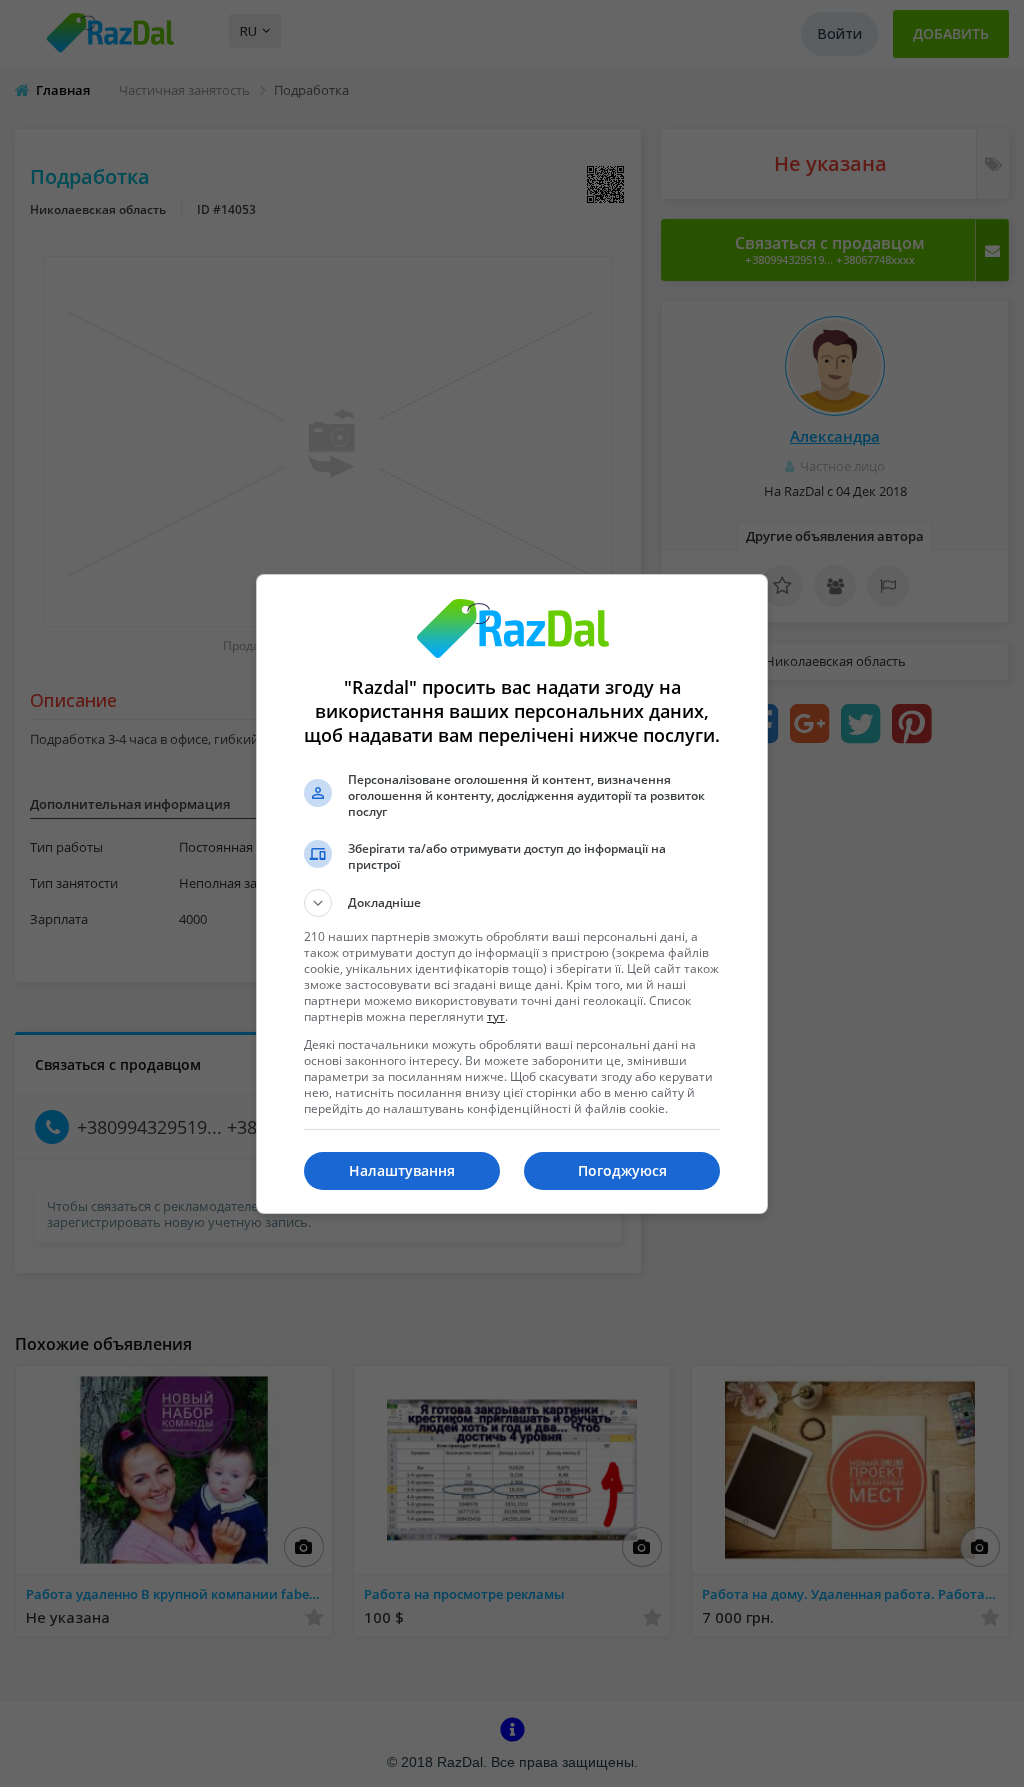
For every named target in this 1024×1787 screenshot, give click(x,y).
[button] (512, 903)
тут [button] (496, 1016)
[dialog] (512, 894)
